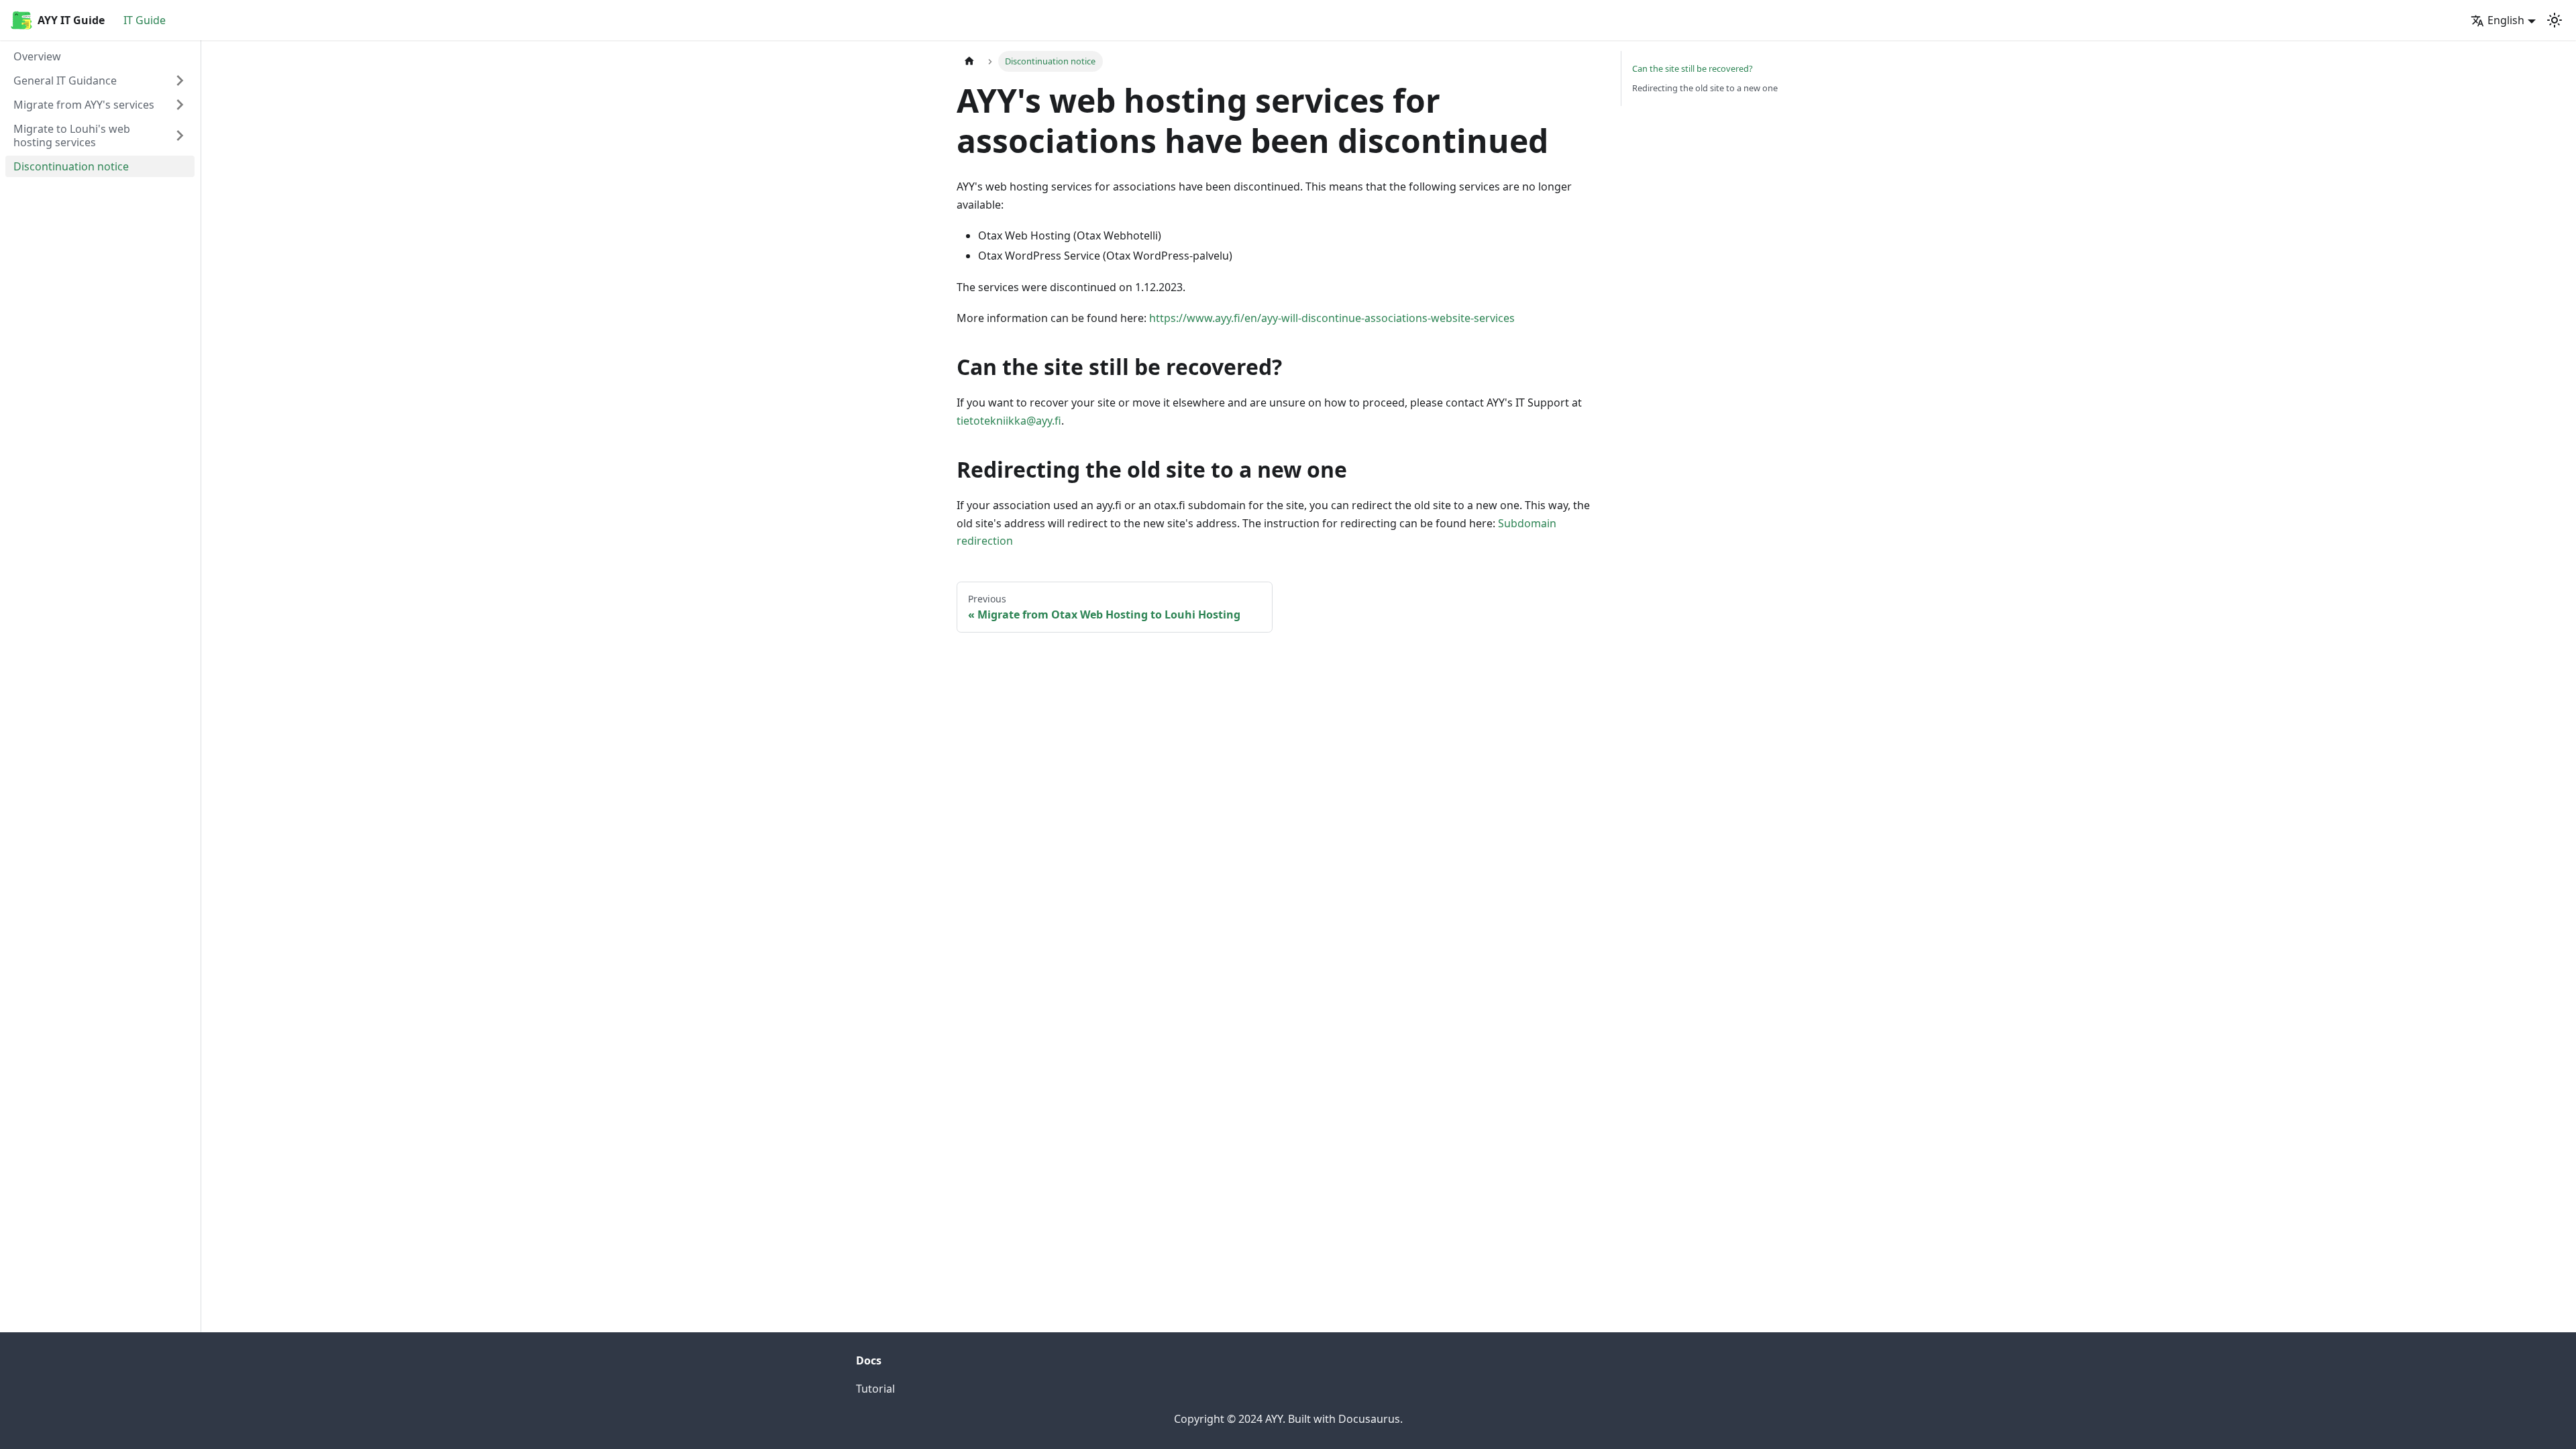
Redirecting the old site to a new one (1705, 88)
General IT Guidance (65, 80)
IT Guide (145, 20)
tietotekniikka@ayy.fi (1009, 421)
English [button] (2506, 20)
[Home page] (969, 61)
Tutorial (875, 1389)
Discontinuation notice (71, 166)
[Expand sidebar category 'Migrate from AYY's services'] (180, 105)
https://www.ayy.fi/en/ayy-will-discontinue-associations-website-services (1332, 318)
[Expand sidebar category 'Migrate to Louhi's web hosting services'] (180, 136)
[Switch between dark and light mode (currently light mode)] (2555, 20)
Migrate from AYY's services (84, 105)
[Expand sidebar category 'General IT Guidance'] (180, 80)
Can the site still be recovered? (1693, 68)
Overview (37, 56)
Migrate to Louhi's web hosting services (72, 136)
